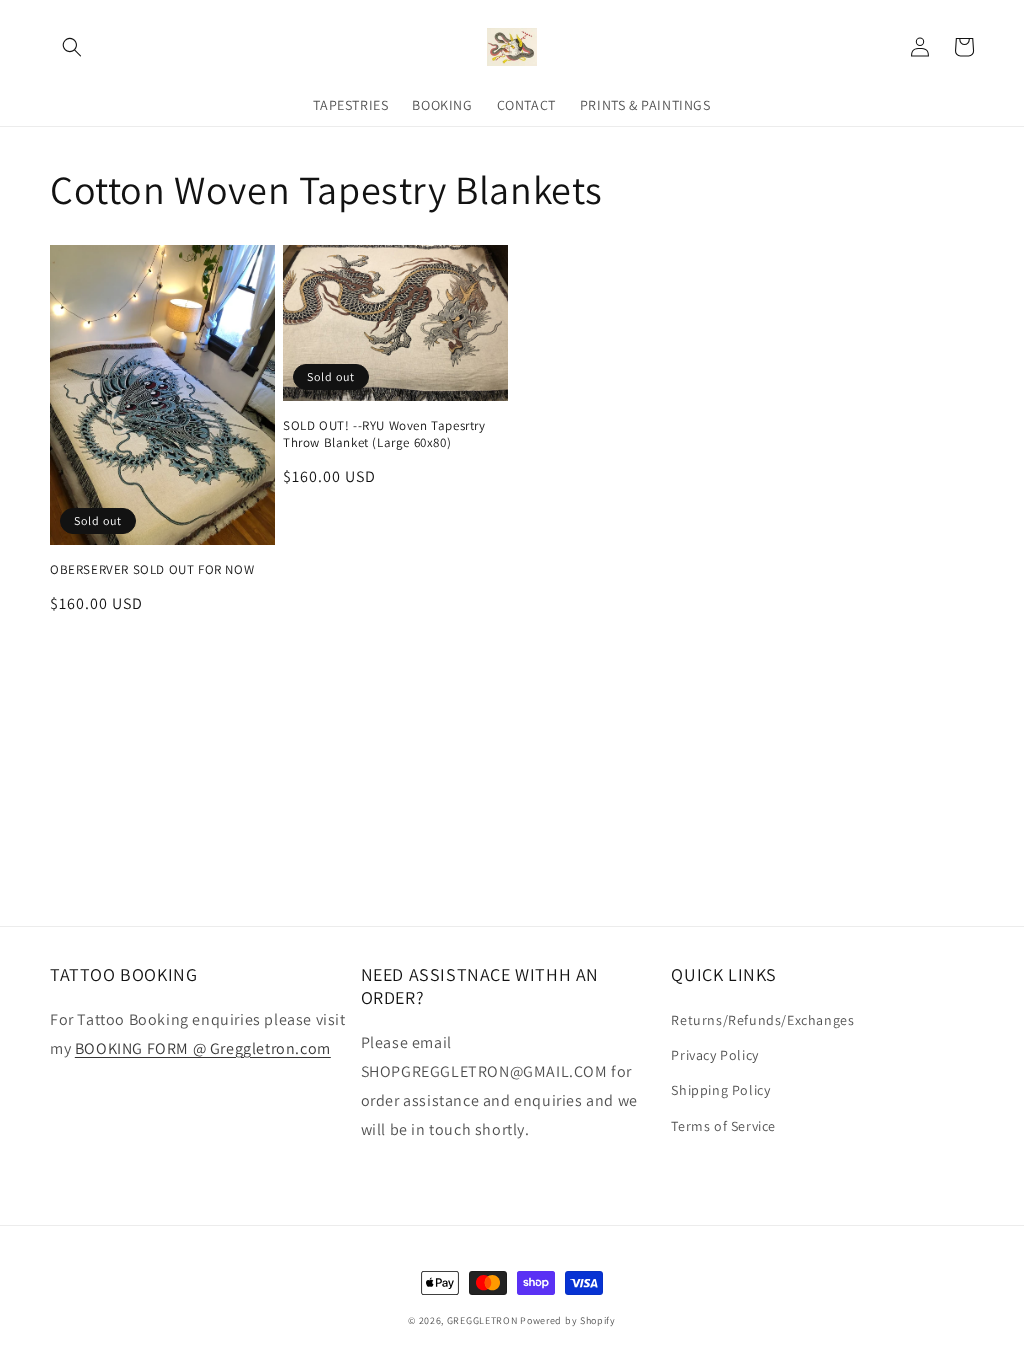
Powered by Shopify (568, 1320)
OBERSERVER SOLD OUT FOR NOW (152, 570)
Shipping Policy (720, 1090)
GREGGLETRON (482, 1320)
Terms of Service (723, 1126)
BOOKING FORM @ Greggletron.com (203, 1048)
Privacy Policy (714, 1055)
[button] (72, 47)
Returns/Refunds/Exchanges (762, 1020)
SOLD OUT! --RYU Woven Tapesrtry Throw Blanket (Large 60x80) (384, 434)
